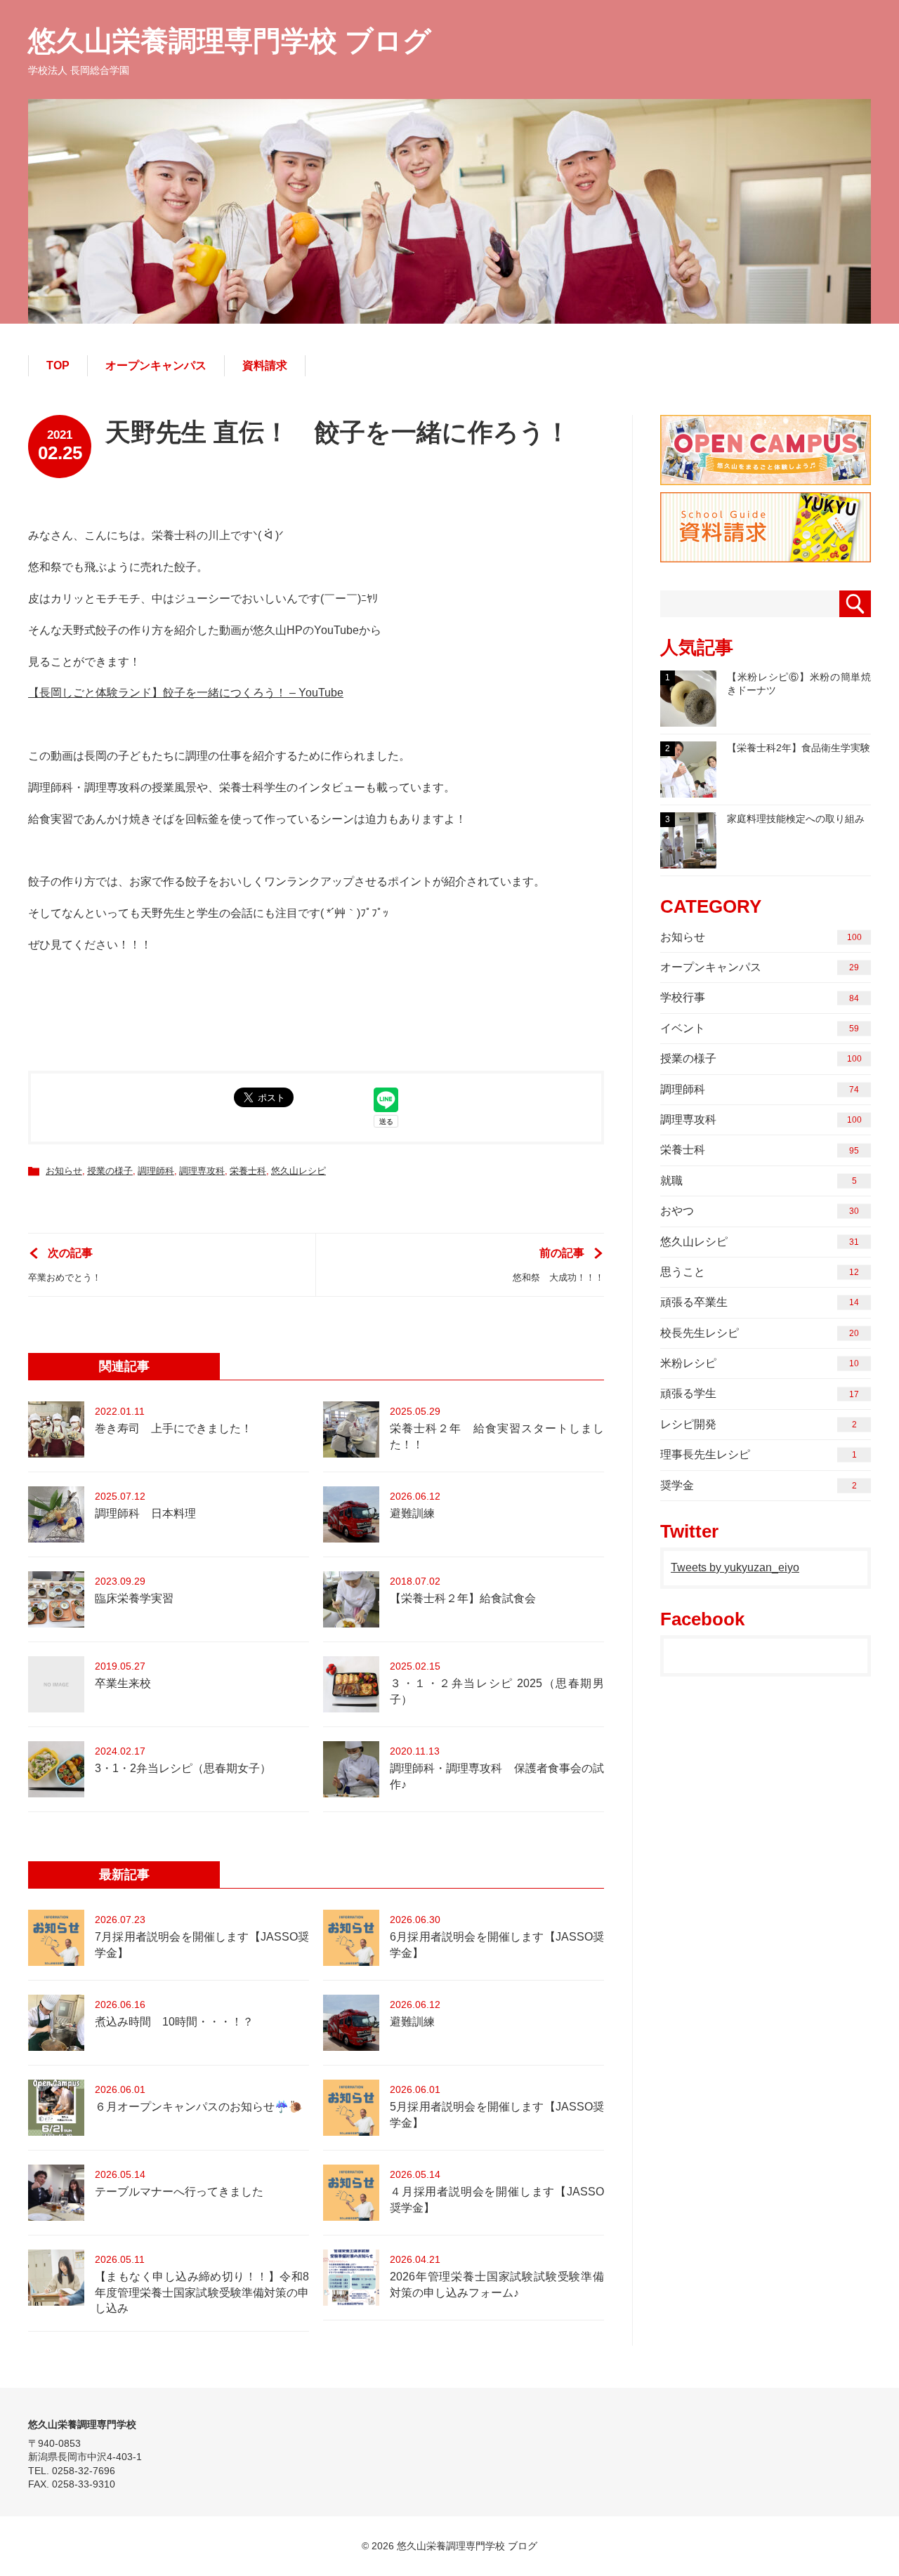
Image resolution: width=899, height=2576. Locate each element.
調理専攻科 (202, 1171)
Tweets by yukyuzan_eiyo (735, 1567)
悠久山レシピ (298, 1171)
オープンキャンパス (156, 365)
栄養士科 (248, 1171)
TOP (58, 365)
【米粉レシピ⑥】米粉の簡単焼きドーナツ (768, 684)
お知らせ (64, 1171)
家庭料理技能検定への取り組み (765, 819)
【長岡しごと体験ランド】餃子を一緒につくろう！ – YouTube (186, 693)
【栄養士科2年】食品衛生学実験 (768, 748)
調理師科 (156, 1171)
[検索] (855, 604)
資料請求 (265, 365)
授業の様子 (110, 1171)
